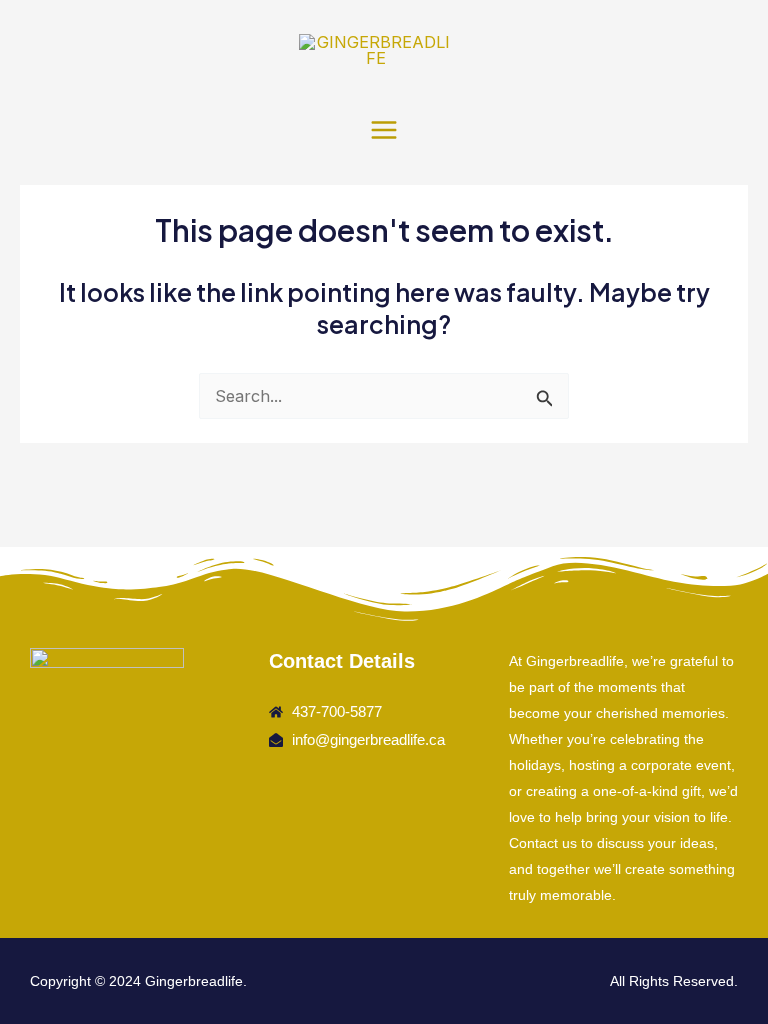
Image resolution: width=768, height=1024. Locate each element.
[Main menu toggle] (384, 129)
